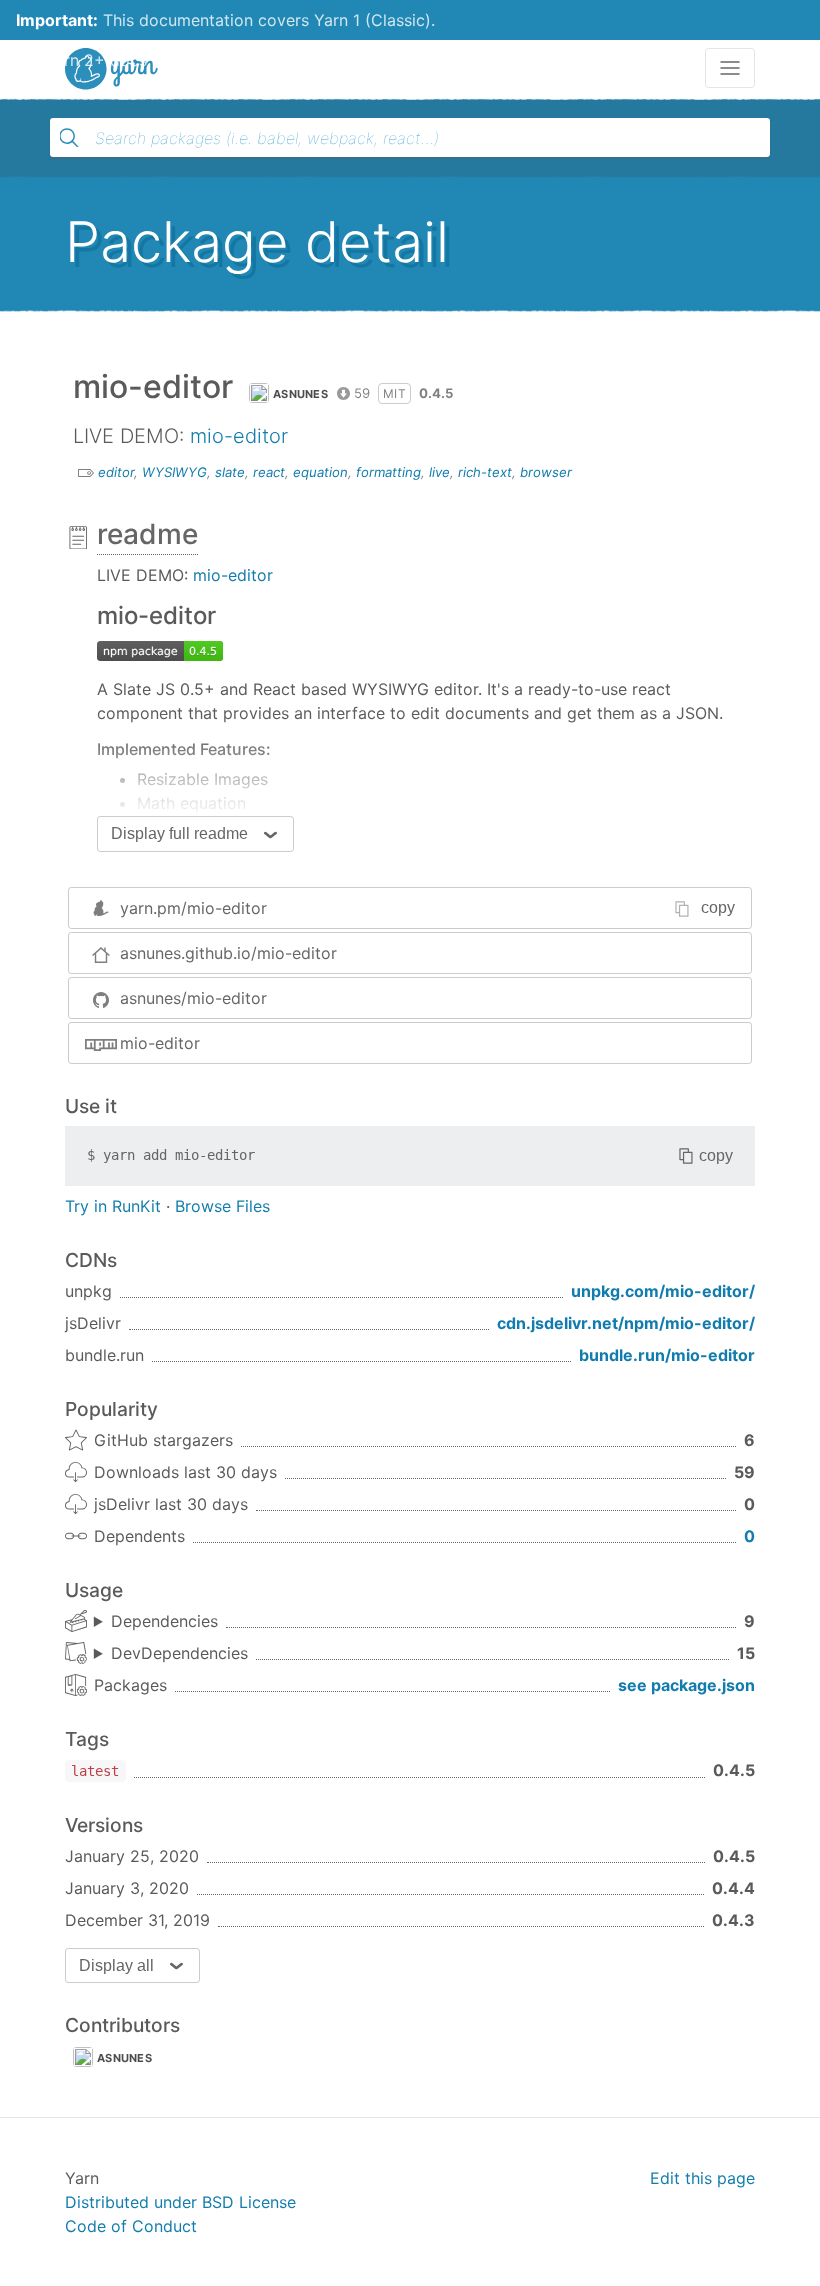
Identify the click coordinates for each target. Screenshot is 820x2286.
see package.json (686, 1685)
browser (546, 472)
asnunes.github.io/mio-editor (228, 953)
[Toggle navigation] (730, 68)
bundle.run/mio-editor (667, 1355)
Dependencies (164, 1621)
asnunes (300, 394)
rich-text (485, 472)
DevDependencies (179, 1653)
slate (230, 472)
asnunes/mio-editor (193, 998)
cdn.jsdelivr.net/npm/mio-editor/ (626, 1323)
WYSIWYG (174, 472)
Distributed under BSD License (180, 2202)
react (269, 472)
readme (147, 534)
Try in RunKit (113, 1206)
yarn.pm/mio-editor (193, 908)
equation (320, 472)
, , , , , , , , (156, 1622)
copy (718, 907)
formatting (388, 472)
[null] (160, 649)
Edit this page (702, 2178)
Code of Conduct (131, 2226)
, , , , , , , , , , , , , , (171, 1654)
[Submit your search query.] (69, 138)
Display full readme (179, 833)
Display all (116, 1965)
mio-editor (239, 436)
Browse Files (222, 1206)
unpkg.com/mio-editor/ (663, 1291)
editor (116, 472)
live (439, 472)
